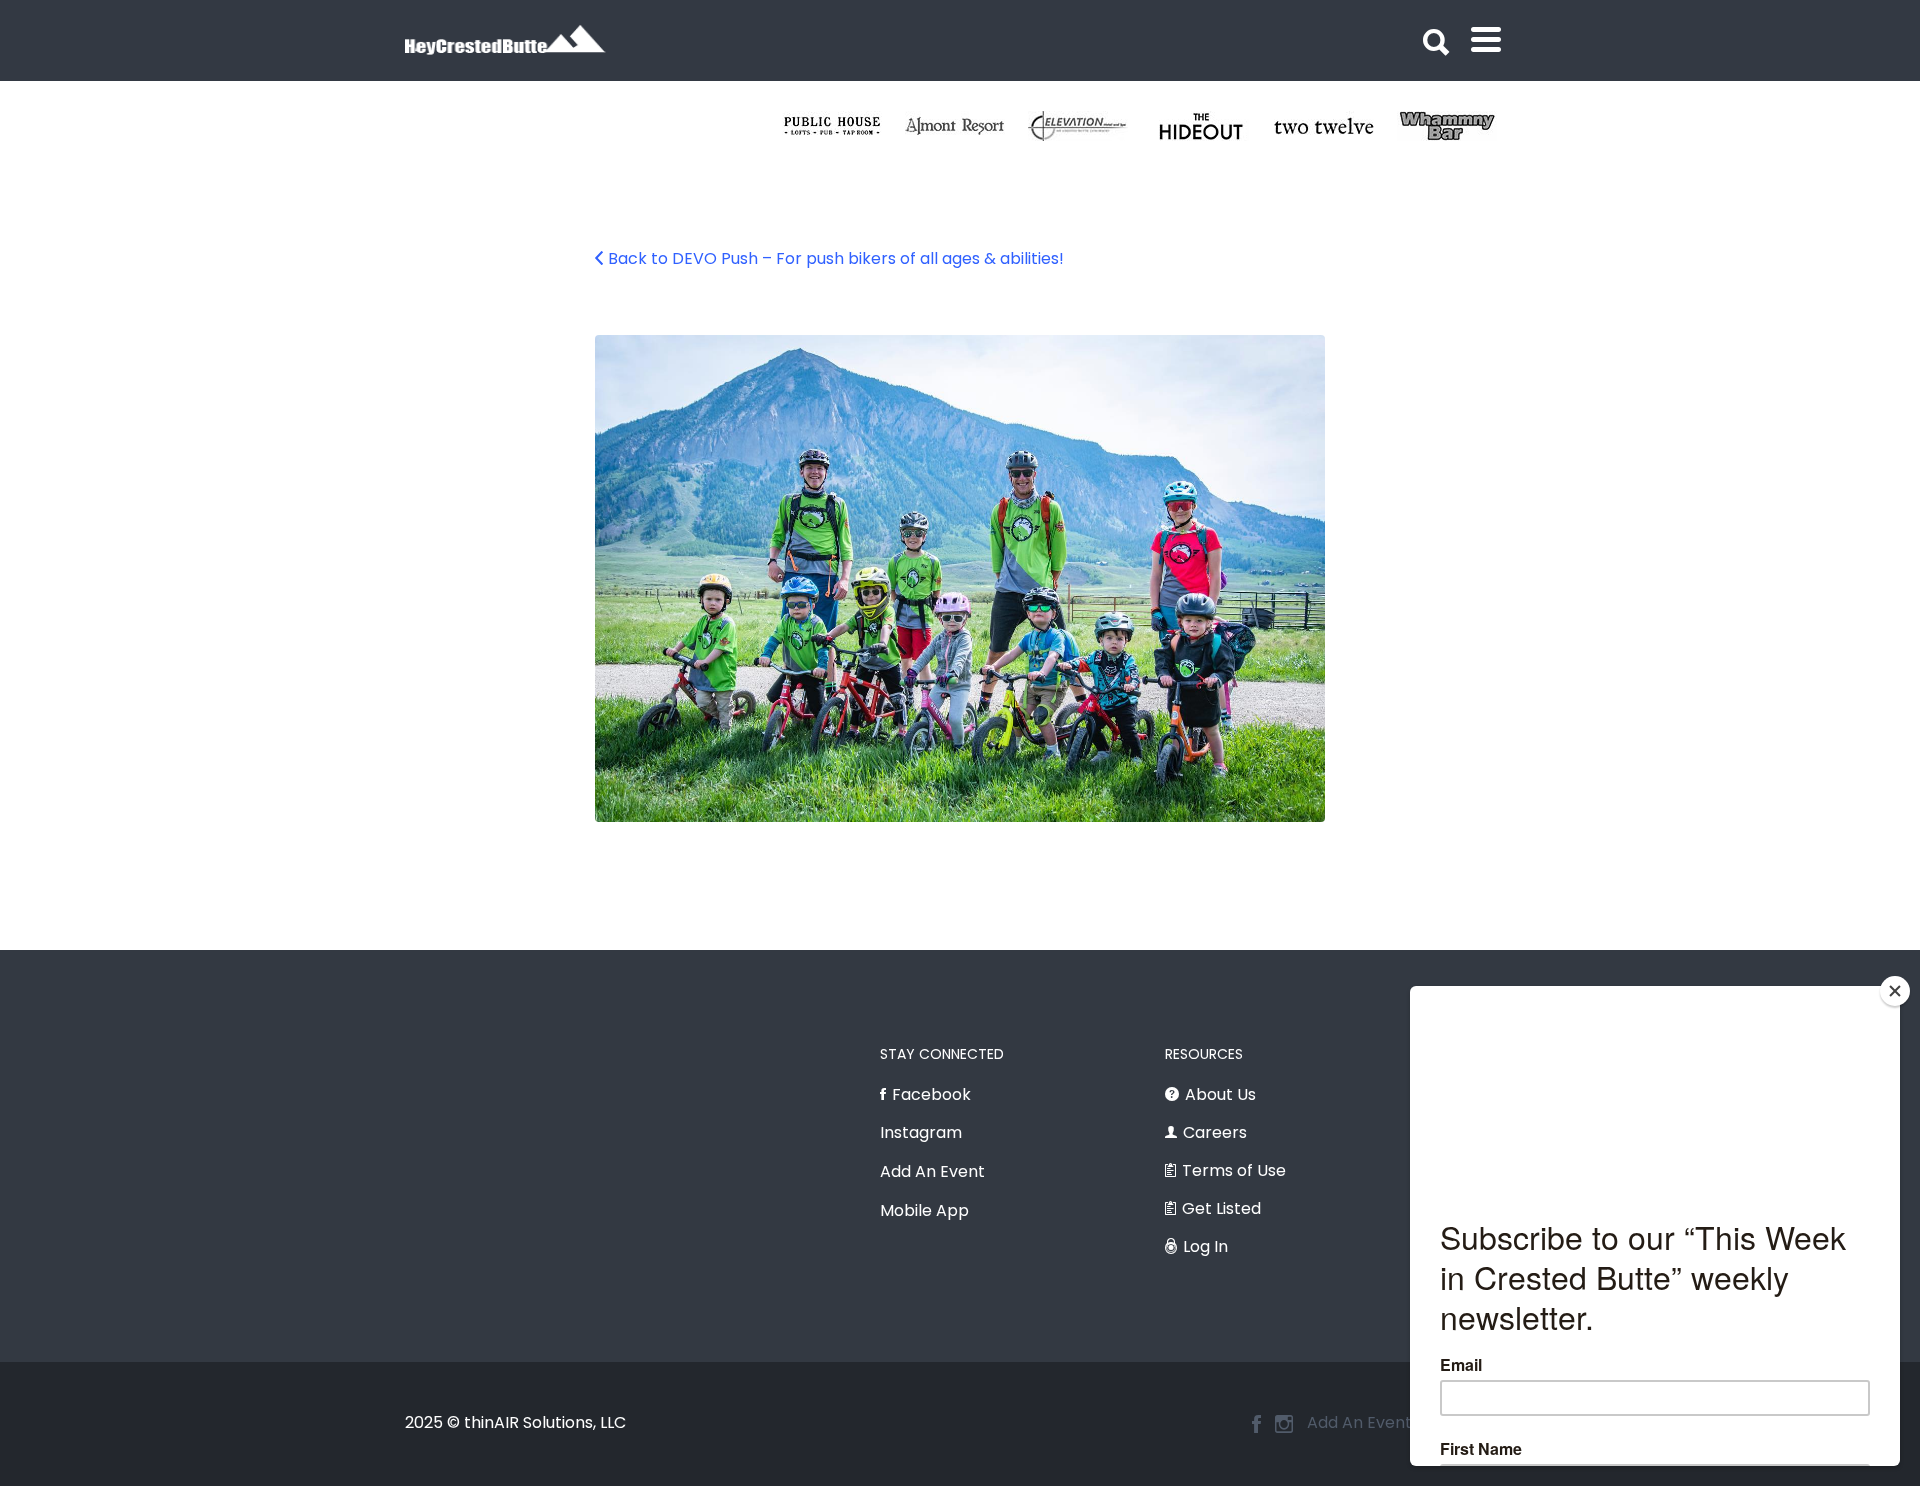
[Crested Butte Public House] (843, 126)
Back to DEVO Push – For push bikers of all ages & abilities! (836, 258)
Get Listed (1221, 1208)
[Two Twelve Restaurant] (1335, 126)
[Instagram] (1284, 1424)
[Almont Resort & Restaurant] (966, 126)
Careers (1215, 1132)
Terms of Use (1234, 1170)
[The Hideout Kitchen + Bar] (1212, 126)
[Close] (1895, 991)
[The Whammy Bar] (1458, 126)
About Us (1220, 1094)
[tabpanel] (1335, 126)
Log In (1205, 1246)
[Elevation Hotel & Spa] (1089, 126)
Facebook (931, 1094)
